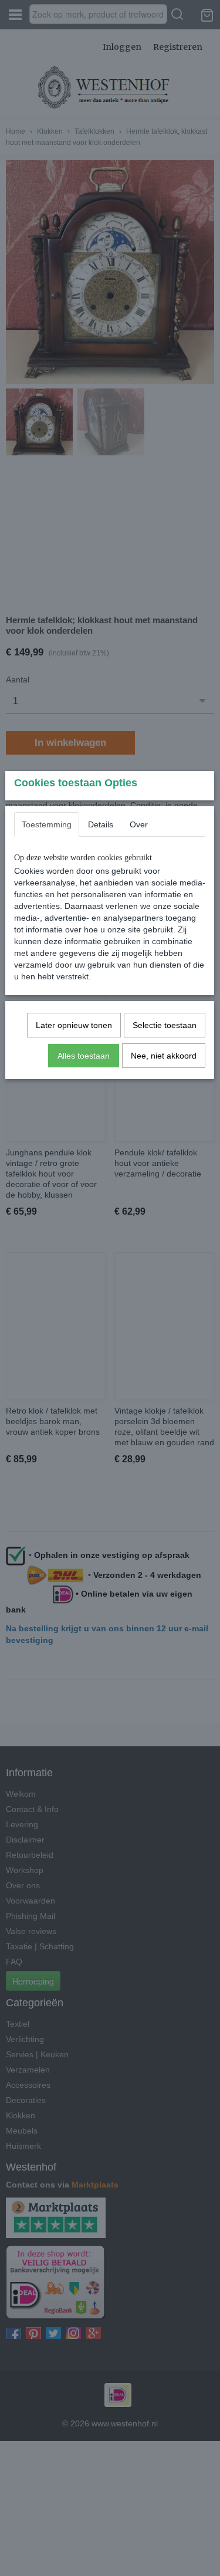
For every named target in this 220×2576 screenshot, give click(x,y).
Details (101, 824)
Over (139, 824)
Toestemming (47, 824)
